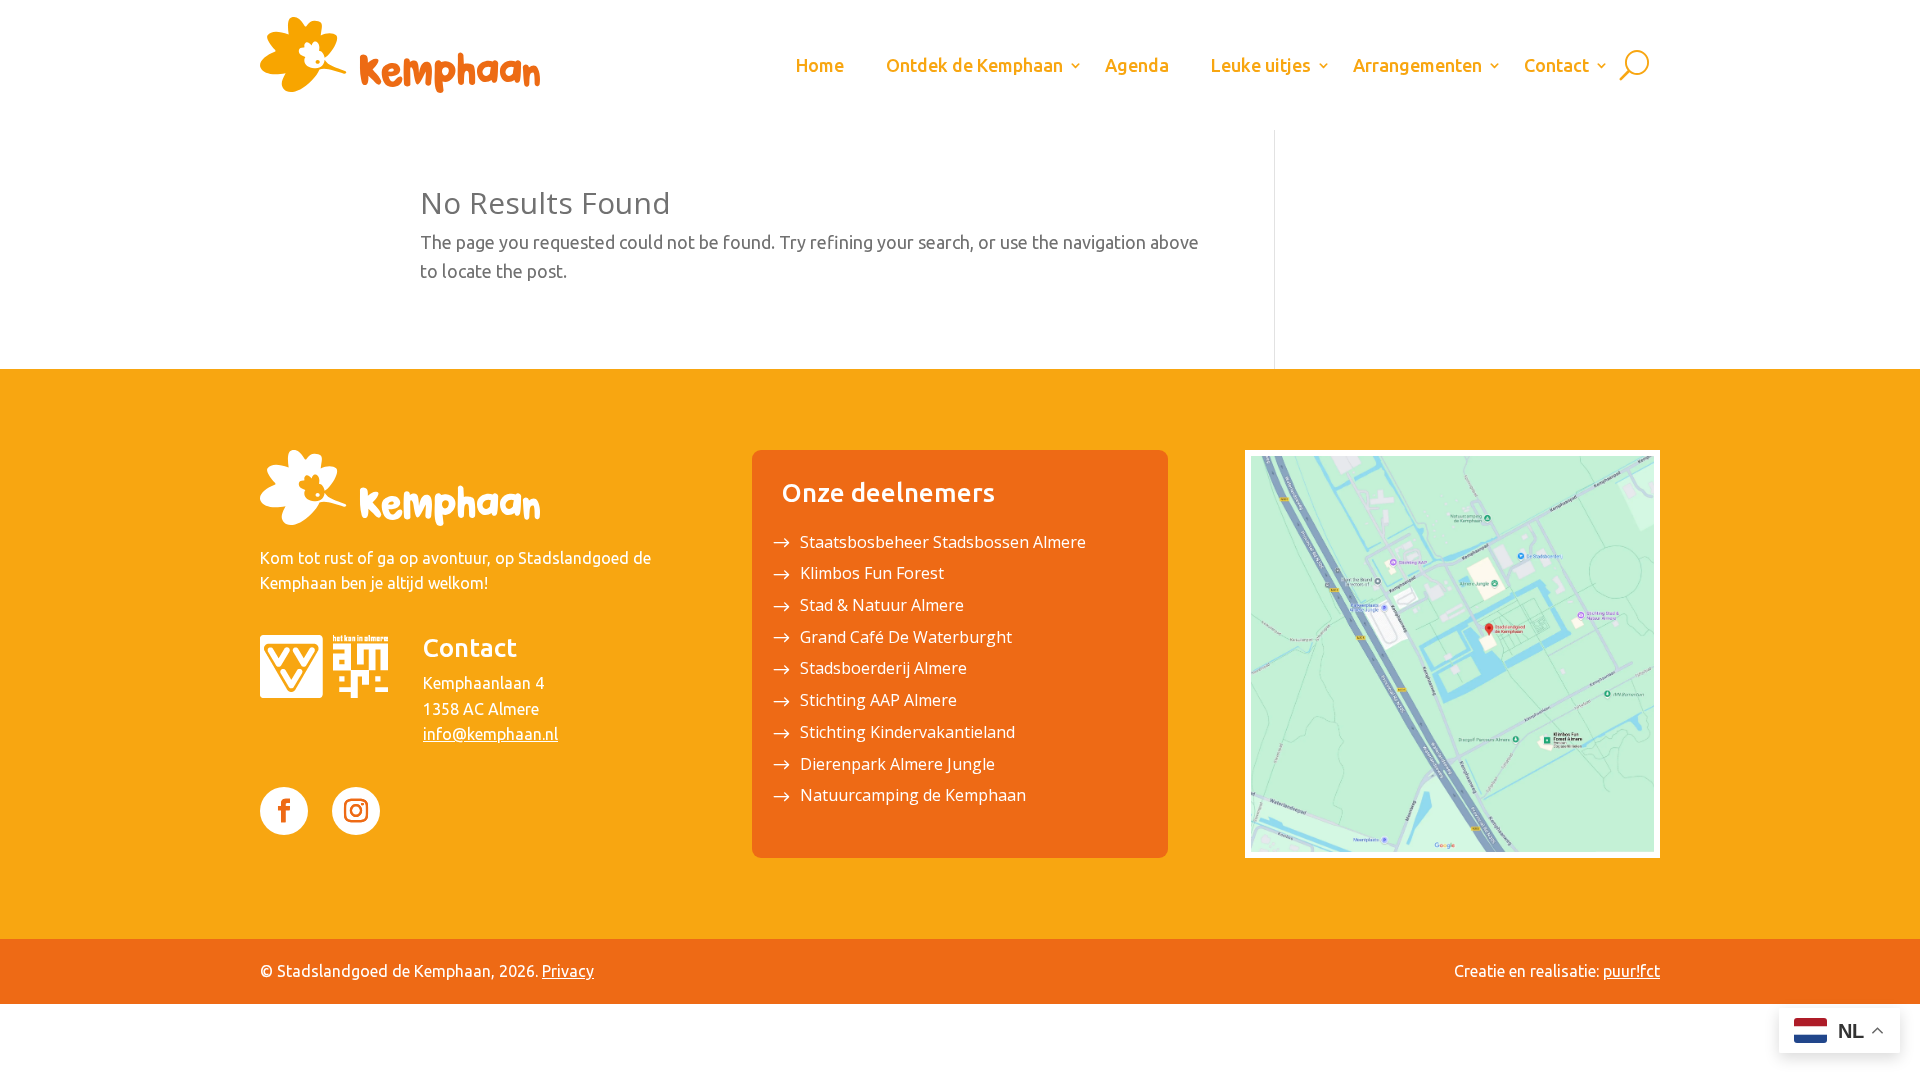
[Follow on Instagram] (356, 811)
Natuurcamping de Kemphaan (913, 797)
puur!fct (1631, 971)
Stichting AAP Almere (878, 702)
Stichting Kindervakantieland (907, 734)
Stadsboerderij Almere (883, 670)
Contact (1556, 65)
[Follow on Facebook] (284, 811)
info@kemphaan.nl (490, 734)
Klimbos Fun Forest (872, 575)
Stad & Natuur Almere (882, 607)
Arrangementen (1417, 65)
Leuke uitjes (1261, 65)
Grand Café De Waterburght (906, 639)
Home (820, 65)
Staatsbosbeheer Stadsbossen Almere (943, 544)
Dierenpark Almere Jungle (897, 766)
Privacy (568, 971)
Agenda (1137, 65)
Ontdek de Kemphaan (974, 65)
